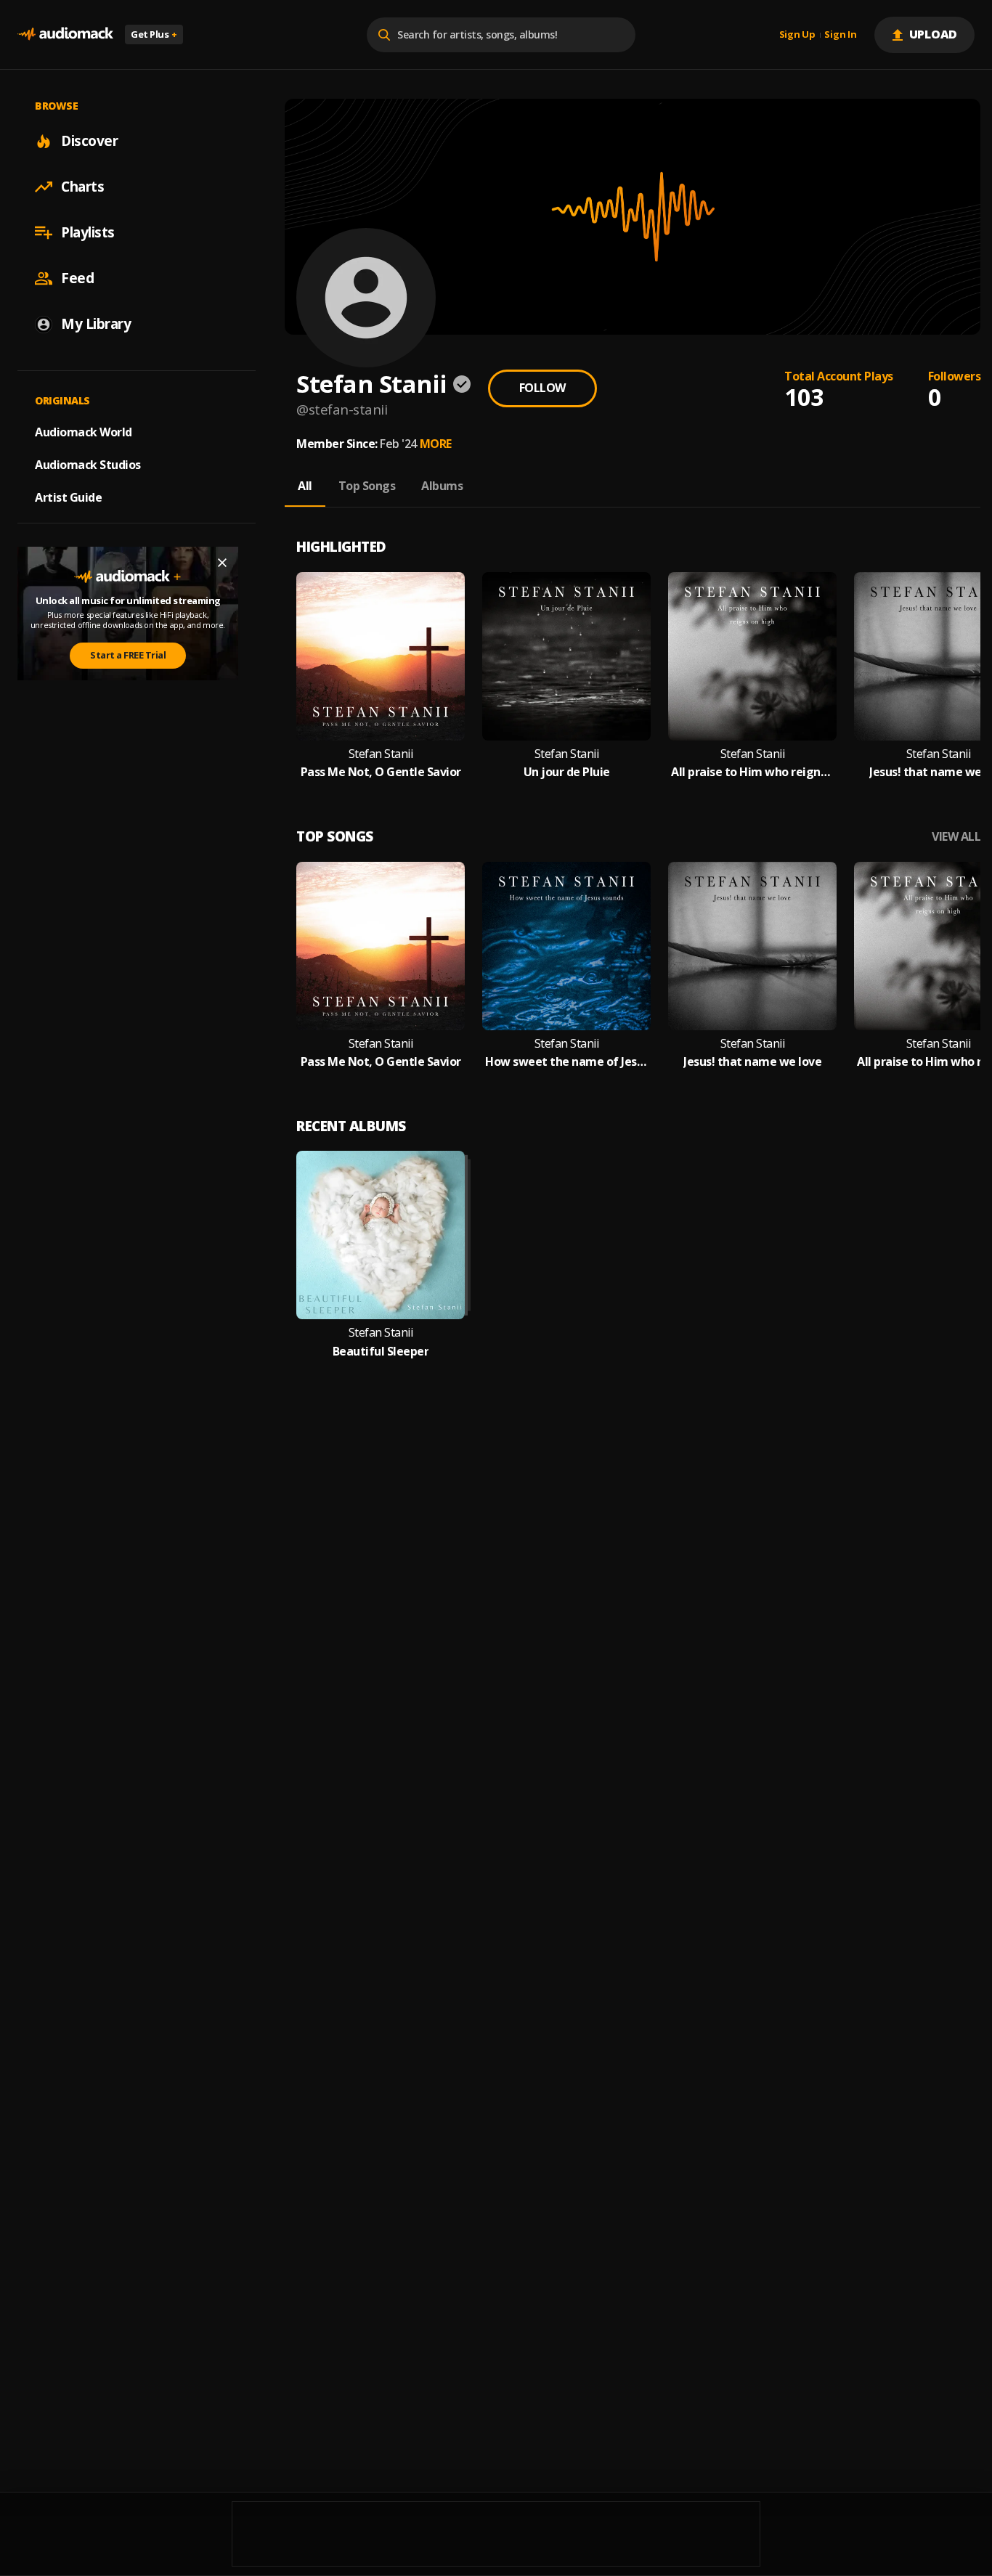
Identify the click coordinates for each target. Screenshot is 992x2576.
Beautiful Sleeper (381, 1352)
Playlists (88, 232)
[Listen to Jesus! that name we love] (752, 946)
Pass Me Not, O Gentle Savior (381, 772)
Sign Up (797, 35)
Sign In (840, 35)
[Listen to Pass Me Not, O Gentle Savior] (381, 656)
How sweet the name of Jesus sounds (566, 1062)
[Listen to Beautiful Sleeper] (381, 1235)
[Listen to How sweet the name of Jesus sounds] (566, 946)
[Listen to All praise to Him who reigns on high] (752, 656)
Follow (542, 388)
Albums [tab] (442, 486)
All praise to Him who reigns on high (752, 772)
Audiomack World (84, 432)
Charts (82, 187)
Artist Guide (68, 497)
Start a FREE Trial (128, 655)
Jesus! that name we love (752, 1062)
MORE (436, 444)
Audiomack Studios (88, 465)
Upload (934, 34)
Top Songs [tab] (367, 486)
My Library (96, 324)
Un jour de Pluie (567, 772)
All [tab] (305, 486)
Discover (89, 141)
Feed (77, 278)
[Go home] (65, 34)
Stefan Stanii (381, 754)
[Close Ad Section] (222, 563)
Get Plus (154, 34)
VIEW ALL (956, 837)
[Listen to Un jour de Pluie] (566, 656)
